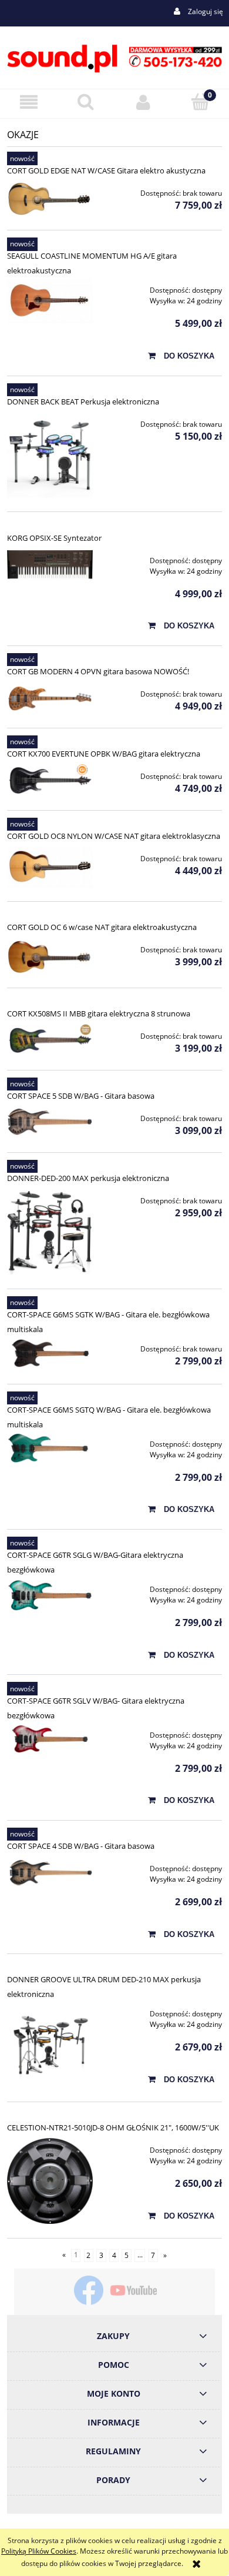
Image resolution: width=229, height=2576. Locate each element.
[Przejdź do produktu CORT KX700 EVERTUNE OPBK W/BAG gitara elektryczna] (50, 780)
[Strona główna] (114, 57)
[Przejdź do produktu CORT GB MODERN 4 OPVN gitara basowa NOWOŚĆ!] (50, 698)
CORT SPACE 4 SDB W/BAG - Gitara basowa (81, 1846)
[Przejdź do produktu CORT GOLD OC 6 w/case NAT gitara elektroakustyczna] (50, 956)
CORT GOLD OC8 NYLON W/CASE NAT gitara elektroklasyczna (114, 836)
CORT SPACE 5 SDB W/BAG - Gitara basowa (81, 1096)
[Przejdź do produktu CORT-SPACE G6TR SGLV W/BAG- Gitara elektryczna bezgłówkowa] (50, 1739)
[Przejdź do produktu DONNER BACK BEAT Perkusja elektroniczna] (50, 455)
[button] (29, 102)
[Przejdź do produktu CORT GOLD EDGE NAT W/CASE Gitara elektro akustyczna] (50, 199)
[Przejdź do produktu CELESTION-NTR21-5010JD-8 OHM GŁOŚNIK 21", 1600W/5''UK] (50, 2181)
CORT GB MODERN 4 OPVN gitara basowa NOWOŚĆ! (98, 671)
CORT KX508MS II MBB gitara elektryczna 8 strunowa (99, 1013)
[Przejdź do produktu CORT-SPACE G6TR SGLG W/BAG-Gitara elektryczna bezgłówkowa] (50, 1595)
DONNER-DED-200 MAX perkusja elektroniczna (88, 1178)
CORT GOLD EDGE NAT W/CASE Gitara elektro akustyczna (106, 170)
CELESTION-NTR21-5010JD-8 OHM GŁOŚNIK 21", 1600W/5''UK (113, 2127)
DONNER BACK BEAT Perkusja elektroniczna (83, 402)
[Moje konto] (143, 102)
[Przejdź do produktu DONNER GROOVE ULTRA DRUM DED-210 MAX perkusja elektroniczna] (50, 2045)
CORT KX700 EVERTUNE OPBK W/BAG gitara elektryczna (104, 754)
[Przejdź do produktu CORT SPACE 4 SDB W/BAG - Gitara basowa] (50, 1874)
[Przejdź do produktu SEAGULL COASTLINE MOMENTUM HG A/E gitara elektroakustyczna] (50, 300)
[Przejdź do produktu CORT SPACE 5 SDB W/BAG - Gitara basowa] (50, 1123)
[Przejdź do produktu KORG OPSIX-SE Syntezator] (50, 565)
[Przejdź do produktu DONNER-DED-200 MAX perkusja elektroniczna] (50, 1232)
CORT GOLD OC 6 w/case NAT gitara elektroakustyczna (102, 927)
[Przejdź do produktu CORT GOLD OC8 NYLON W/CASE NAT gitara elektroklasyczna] (50, 867)
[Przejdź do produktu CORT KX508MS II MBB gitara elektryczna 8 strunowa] (50, 1040)
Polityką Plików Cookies (39, 2551)
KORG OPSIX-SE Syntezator (54, 538)
